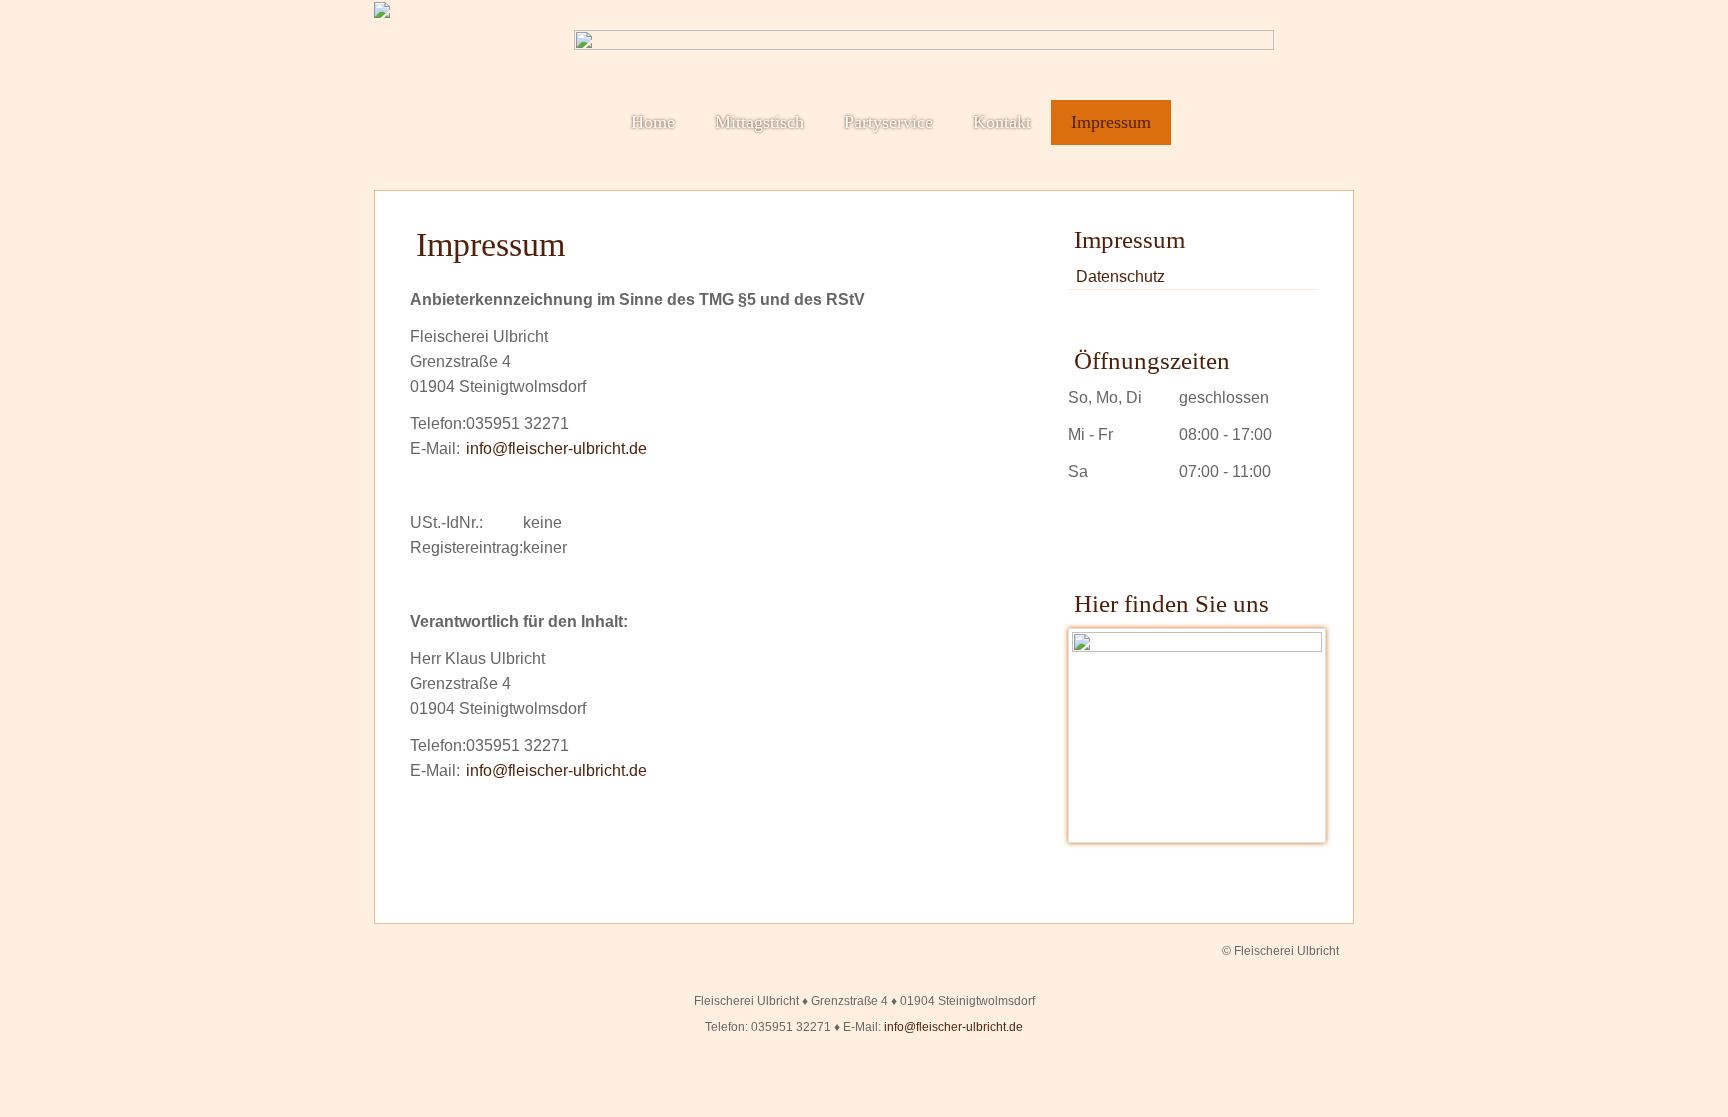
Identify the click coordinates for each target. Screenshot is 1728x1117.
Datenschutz (1120, 276)
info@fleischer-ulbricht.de (556, 448)
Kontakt (1002, 122)
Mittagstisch (759, 122)
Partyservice (888, 122)
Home (653, 122)
